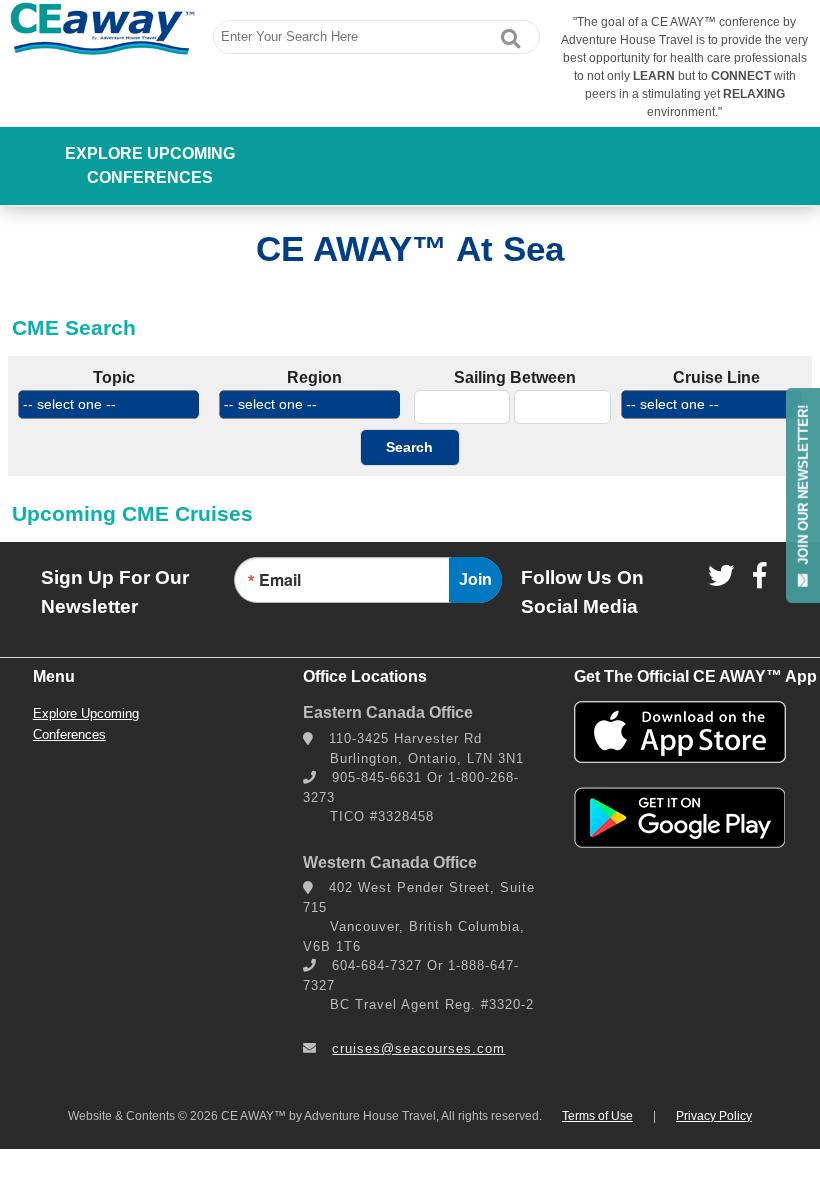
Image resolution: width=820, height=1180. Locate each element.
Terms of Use (597, 1116)
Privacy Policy (714, 1116)
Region (314, 377)
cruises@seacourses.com (418, 1048)
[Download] (680, 757)
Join (475, 579)
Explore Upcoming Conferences (150, 165)
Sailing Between (515, 377)
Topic (114, 377)
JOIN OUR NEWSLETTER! (803, 486)
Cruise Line (716, 377)
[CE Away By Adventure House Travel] (102, 28)
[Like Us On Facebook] (759, 575)
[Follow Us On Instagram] (720, 575)
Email (280, 580)
